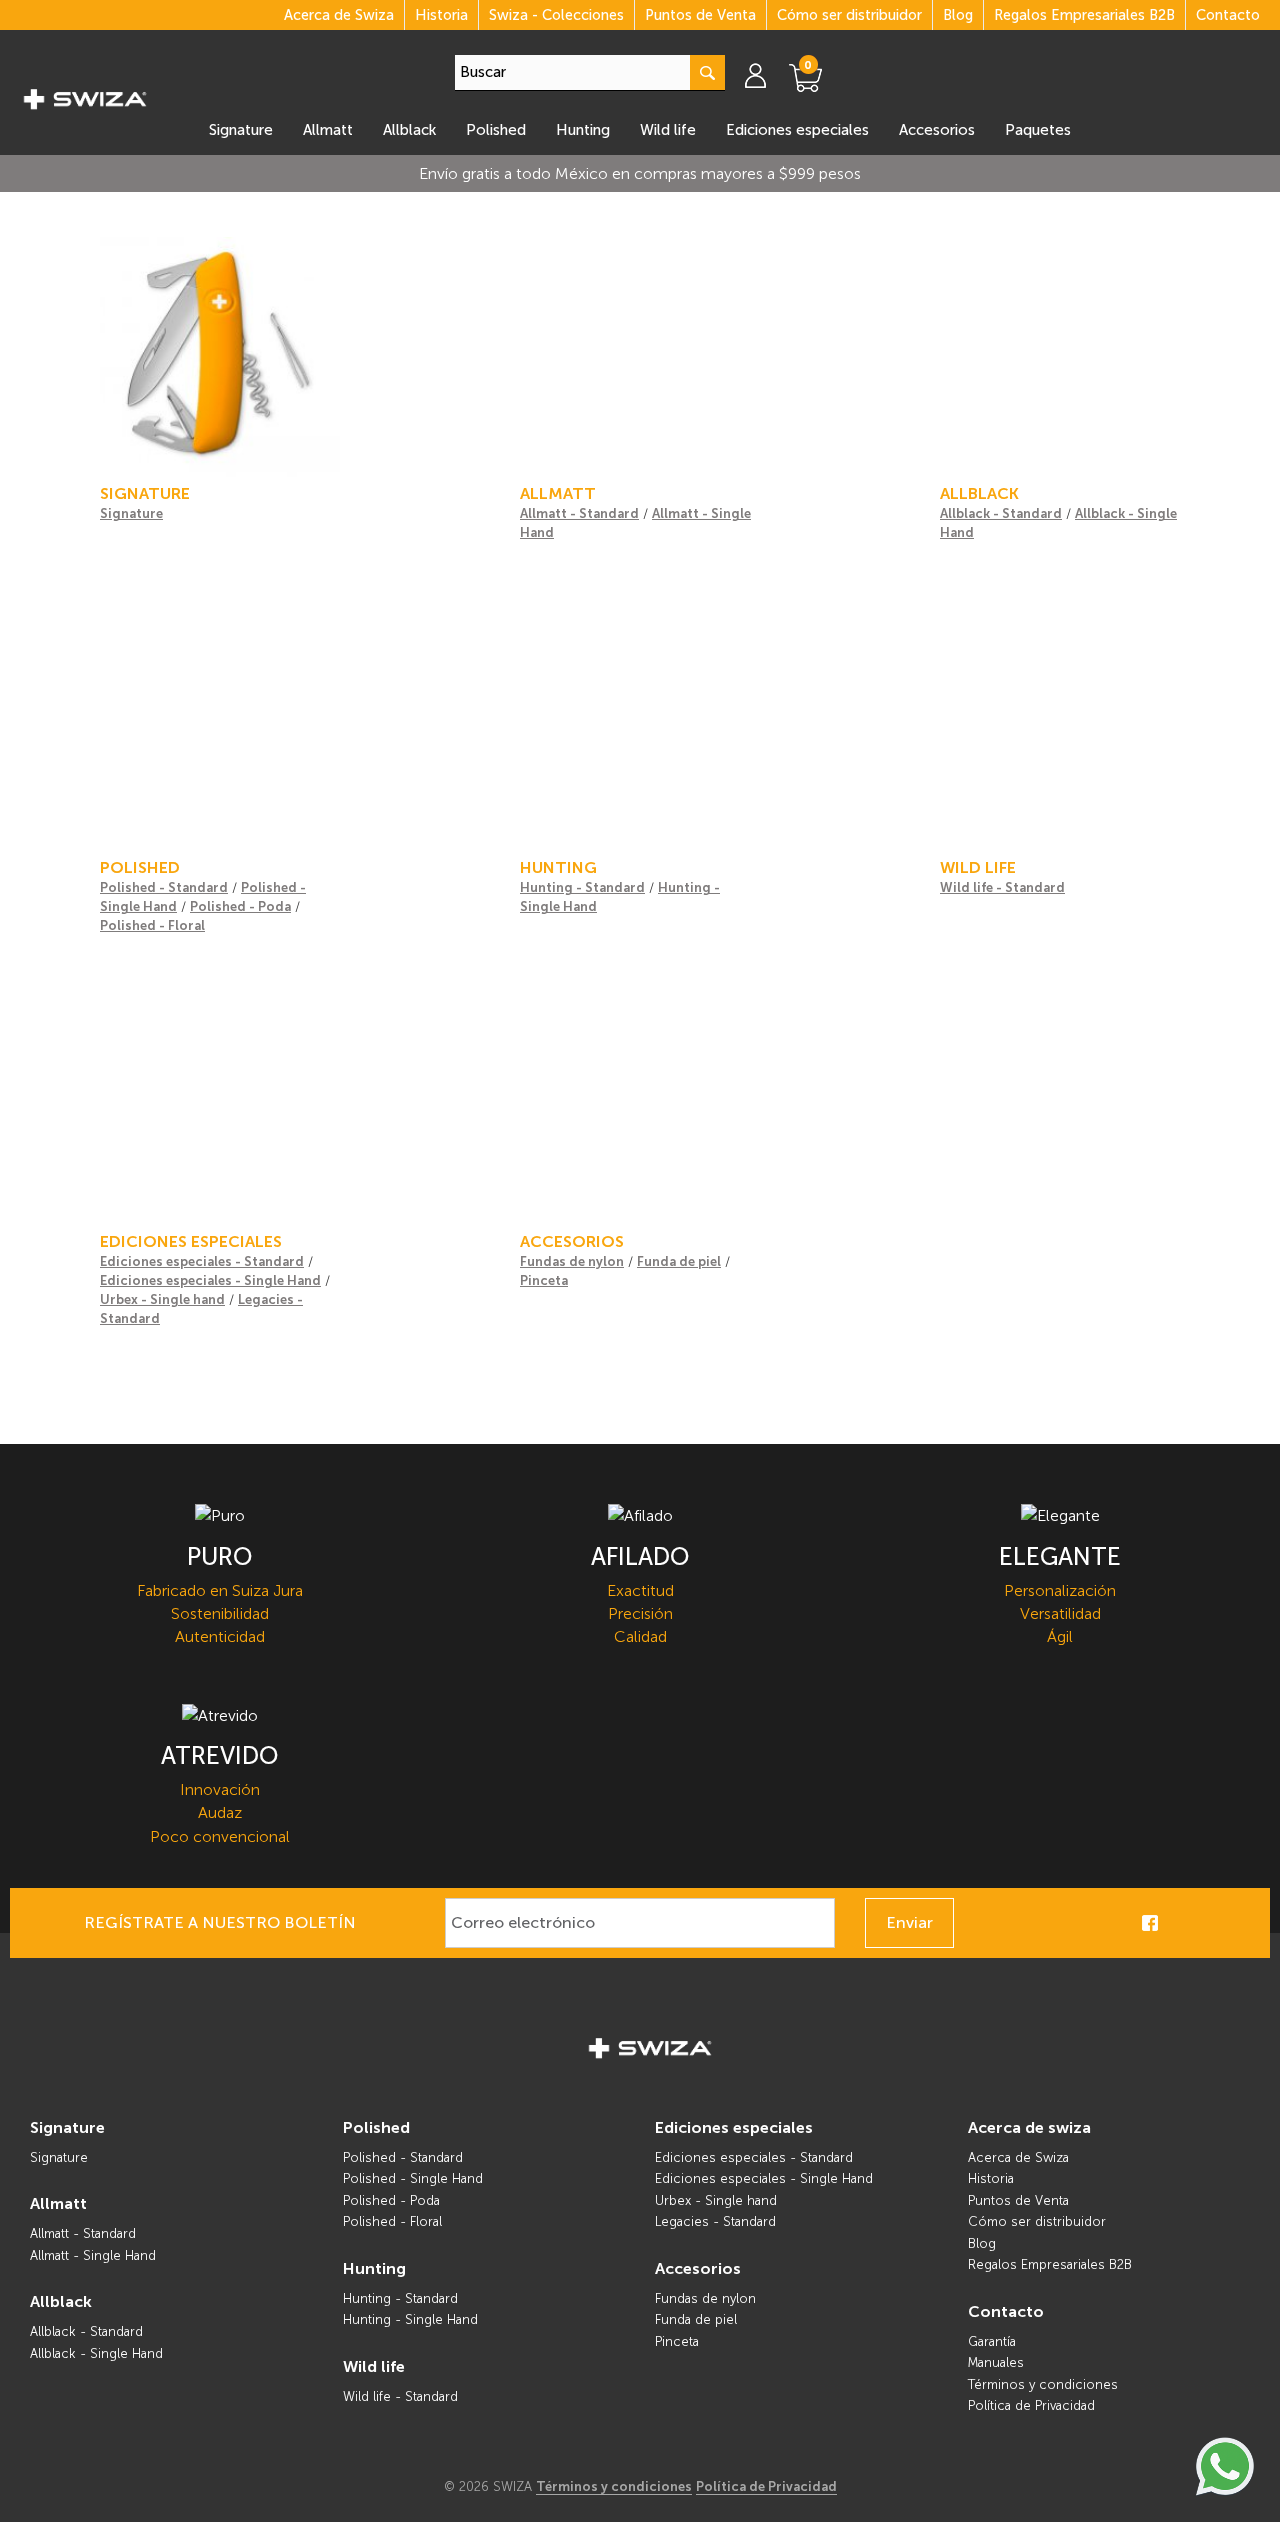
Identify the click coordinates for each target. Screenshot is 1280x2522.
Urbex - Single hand (162, 1299)
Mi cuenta (765, 75)
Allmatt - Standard (579, 513)
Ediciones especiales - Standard (202, 1261)
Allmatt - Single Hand (93, 2255)
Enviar (909, 1922)
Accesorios (937, 130)
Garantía (992, 2341)
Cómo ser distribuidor (849, 15)
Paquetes (1038, 130)
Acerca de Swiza (339, 15)
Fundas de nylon (572, 1261)
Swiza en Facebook (1150, 1923)
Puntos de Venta (700, 15)
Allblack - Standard (1001, 513)
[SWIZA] (85, 96)
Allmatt (328, 130)
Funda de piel (679, 1261)
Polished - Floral (152, 925)
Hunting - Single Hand (410, 2319)
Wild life (668, 130)
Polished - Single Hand (413, 2178)
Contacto (1228, 15)
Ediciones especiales (797, 130)
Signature (241, 130)
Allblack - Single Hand (96, 2353)
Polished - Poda (240, 906)
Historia (441, 15)
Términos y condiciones (1043, 2384)
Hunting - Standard (582, 887)
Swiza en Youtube (1240, 1923)
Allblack (409, 130)
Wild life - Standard (1002, 887)
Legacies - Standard (715, 2221)
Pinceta (544, 1280)
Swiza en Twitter (1210, 1923)
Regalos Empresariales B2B (1084, 15)
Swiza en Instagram (1180, 1923)
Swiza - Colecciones (556, 15)
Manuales (996, 2362)
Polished (496, 130)
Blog (958, 15)
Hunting (583, 130)
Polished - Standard (164, 887)
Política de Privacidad (1031, 2405)
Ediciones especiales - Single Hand (210, 1280)
